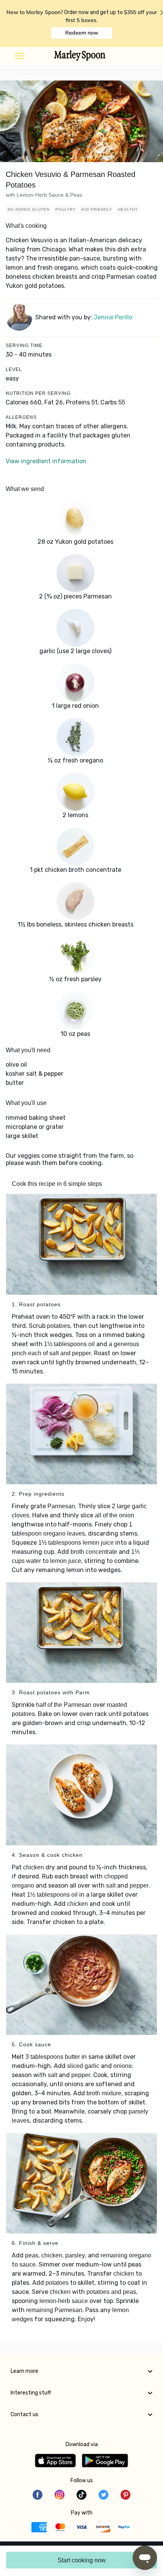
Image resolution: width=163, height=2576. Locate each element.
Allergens (21, 417)
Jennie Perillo (113, 317)
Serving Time (24, 346)
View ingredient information (46, 461)
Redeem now (82, 33)
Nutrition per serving (38, 393)
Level (14, 369)
